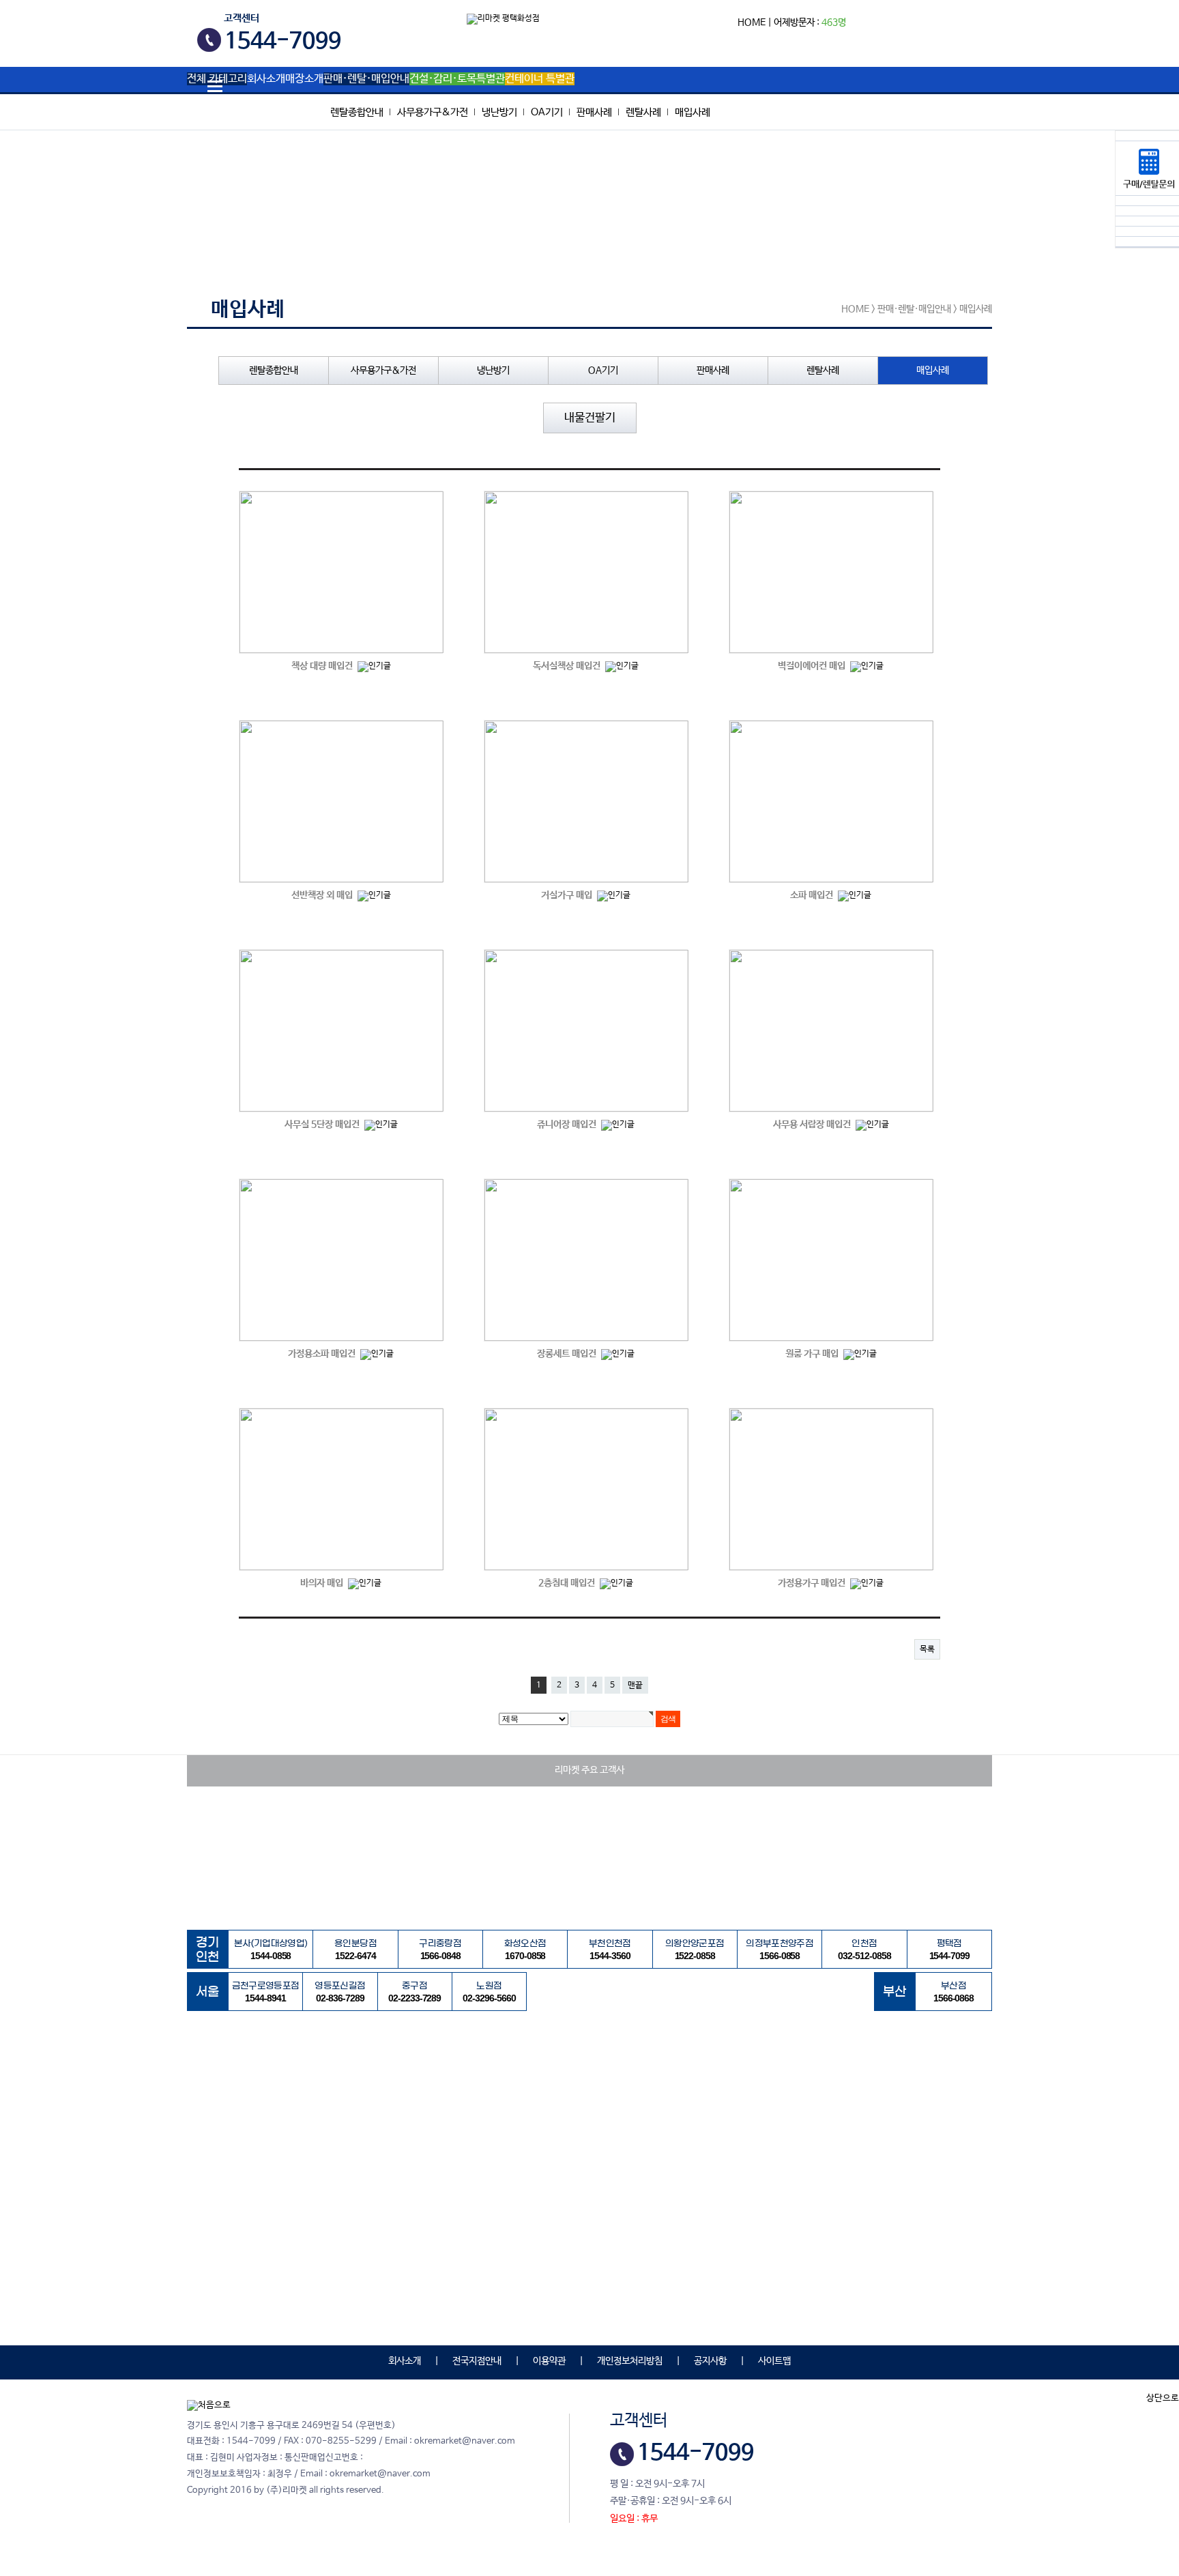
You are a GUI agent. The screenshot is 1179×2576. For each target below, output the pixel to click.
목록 (927, 1649)
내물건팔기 (590, 418)
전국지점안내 (477, 2361)
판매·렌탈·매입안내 (366, 79)
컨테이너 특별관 (540, 79)
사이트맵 (774, 2361)
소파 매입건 (813, 895)
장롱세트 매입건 (568, 1354)
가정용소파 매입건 (323, 1354)
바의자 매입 (323, 1583)
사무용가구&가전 (433, 112)
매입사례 (693, 112)
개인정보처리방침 (630, 2361)
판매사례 (594, 112)
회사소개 (266, 79)
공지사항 (710, 2361)
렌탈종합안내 (357, 112)
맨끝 (635, 1685)
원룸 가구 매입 (813, 1354)
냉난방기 (499, 112)
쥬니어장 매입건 (568, 1125)
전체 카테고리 (217, 79)
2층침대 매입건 (568, 1583)
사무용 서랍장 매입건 (813, 1125)
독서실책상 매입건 (568, 666)
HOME (752, 23)
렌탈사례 (643, 112)
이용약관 (549, 2361)
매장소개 (304, 79)
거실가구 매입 (568, 895)
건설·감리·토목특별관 (457, 79)
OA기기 (547, 112)
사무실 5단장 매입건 (323, 1125)
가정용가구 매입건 (813, 1583)
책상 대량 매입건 (323, 666)
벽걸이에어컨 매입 (813, 666)
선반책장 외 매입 (323, 895)
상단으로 (1163, 2398)
